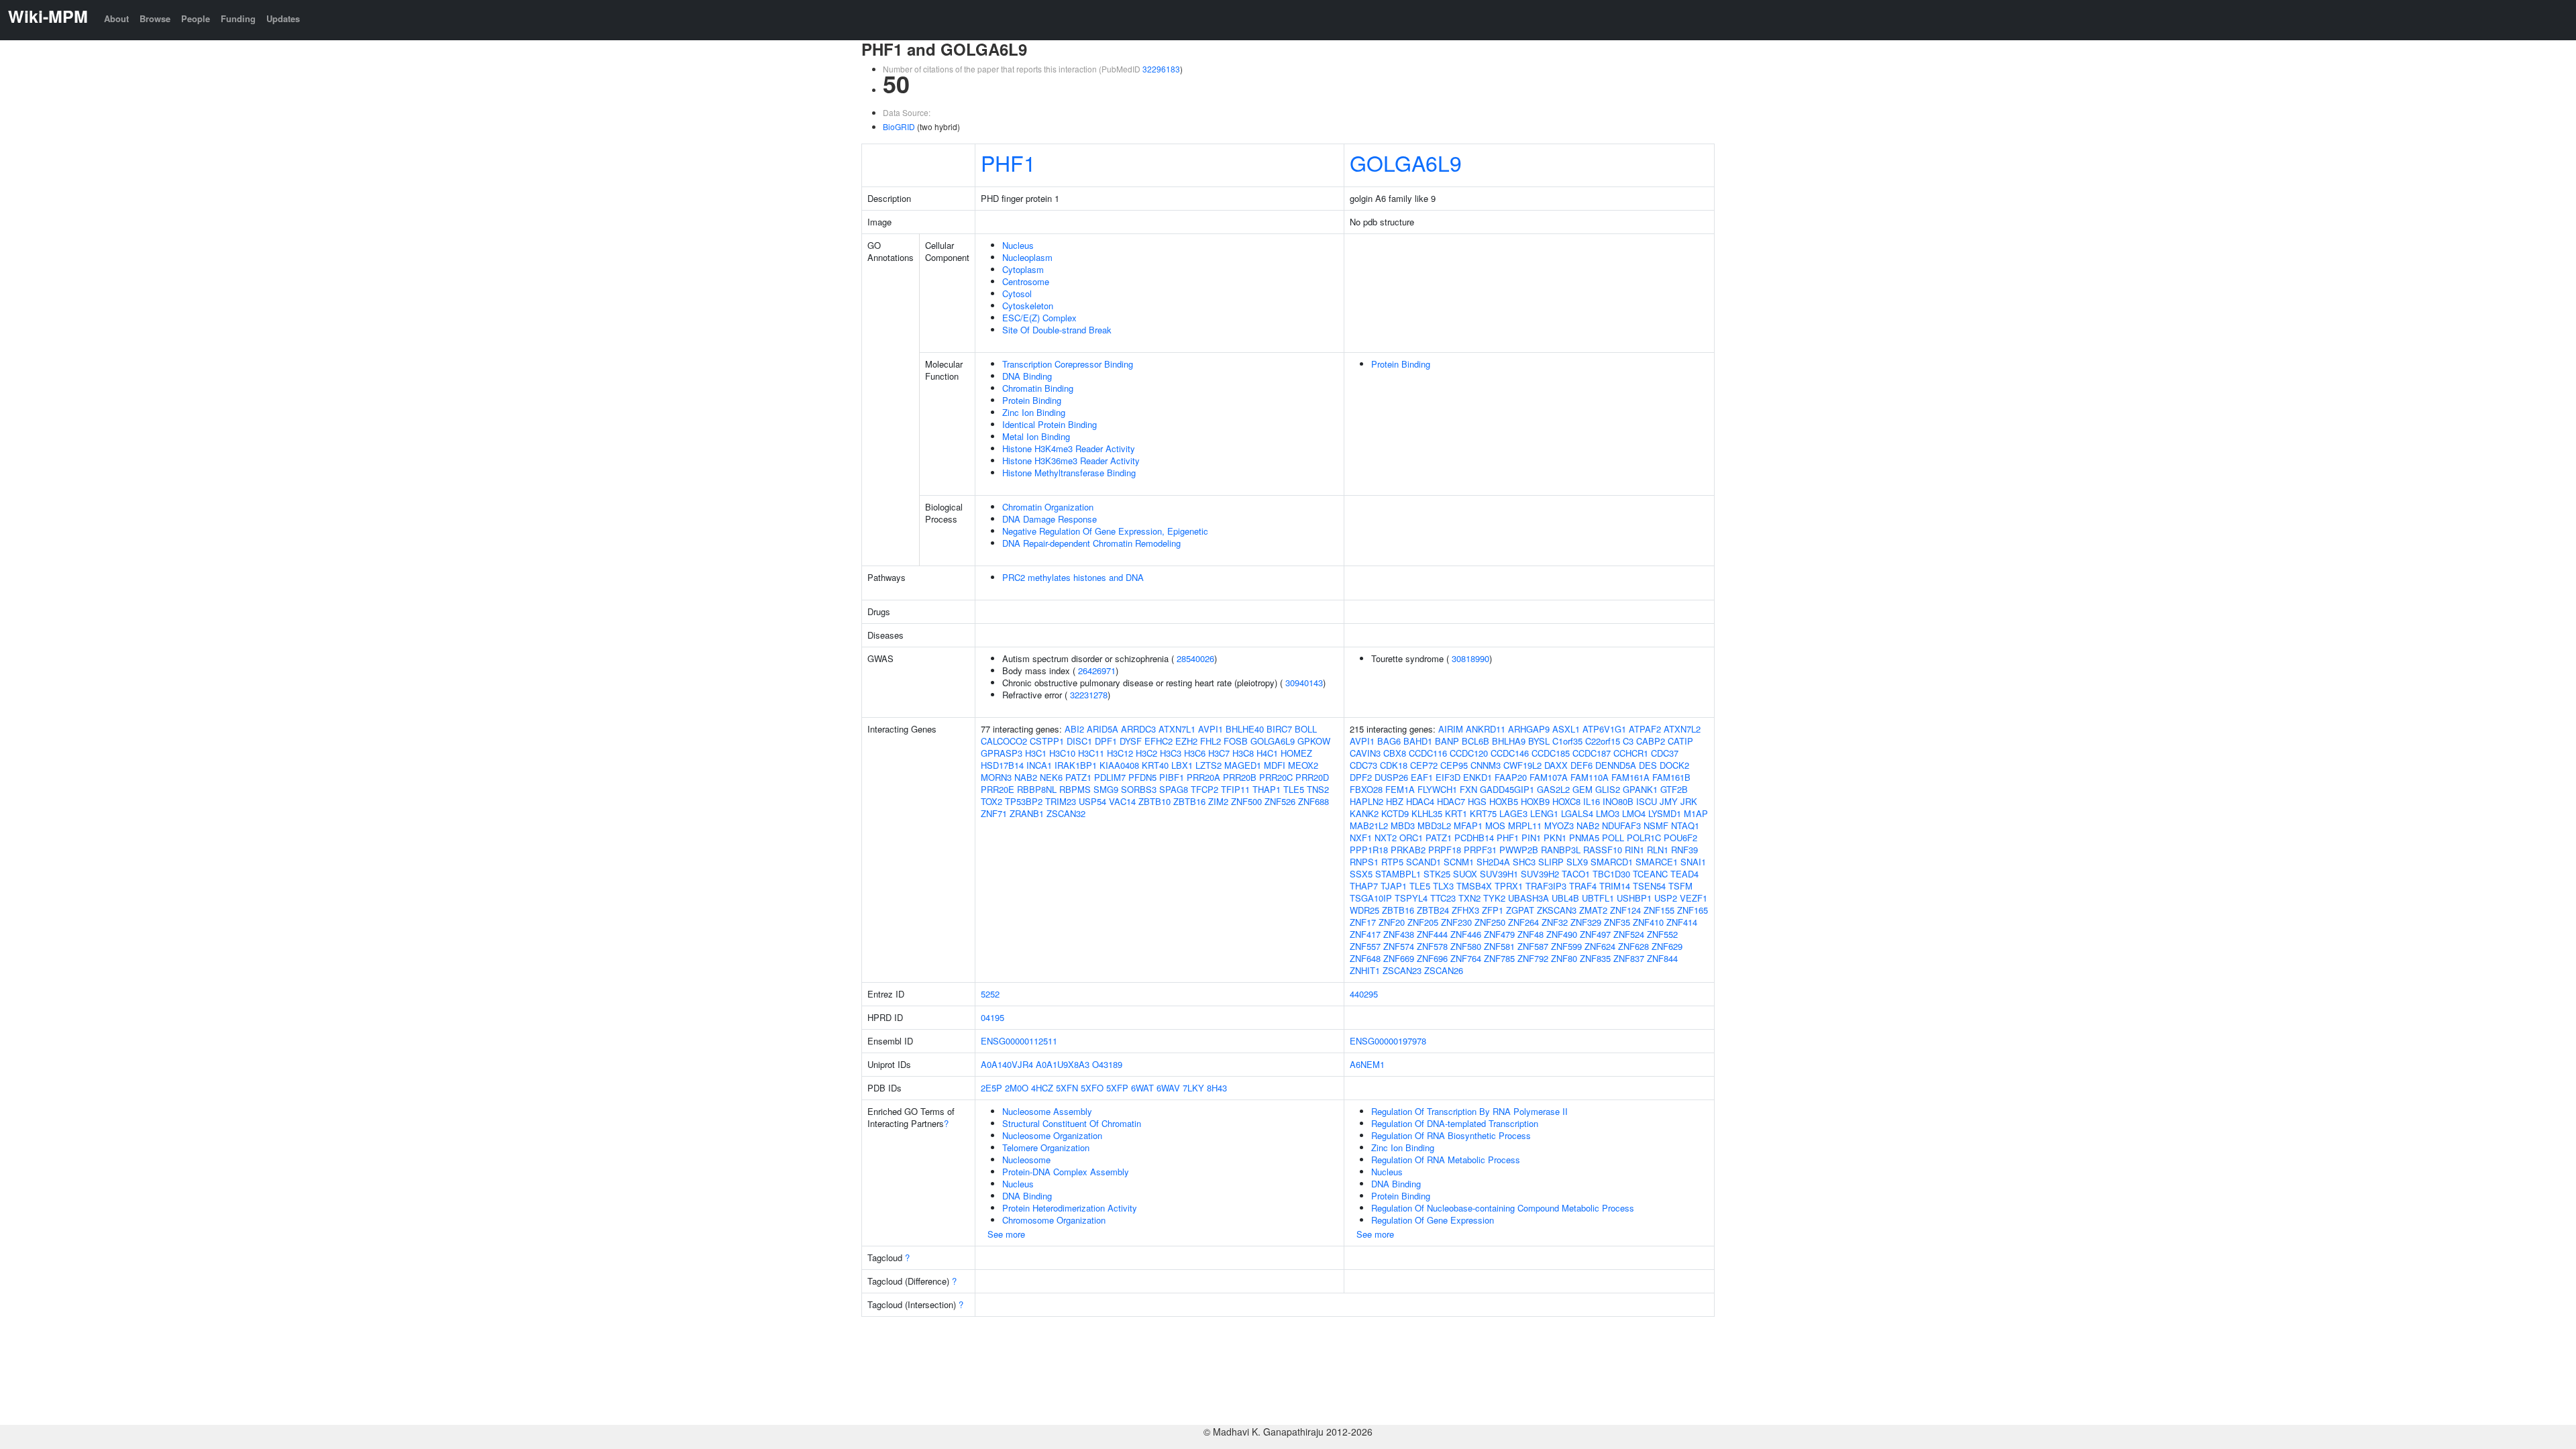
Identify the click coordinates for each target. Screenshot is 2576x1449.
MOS (1495, 825)
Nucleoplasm (1027, 257)
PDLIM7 (1110, 777)
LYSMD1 (1665, 813)
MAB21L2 (1369, 825)
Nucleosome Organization (1052, 1135)
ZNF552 (1662, 934)
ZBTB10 (1155, 801)
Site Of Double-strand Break (1057, 330)
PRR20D (1312, 777)
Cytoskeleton (1028, 306)
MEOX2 (1303, 765)
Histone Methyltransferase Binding (1069, 473)
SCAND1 (1424, 862)
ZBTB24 (1433, 910)
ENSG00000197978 (1388, 1041)
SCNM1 (1459, 862)
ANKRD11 (1486, 729)
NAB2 (1026, 777)
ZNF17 (1363, 922)
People (196, 18)
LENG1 (1544, 813)
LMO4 (1634, 813)
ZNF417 (1365, 934)
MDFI (1275, 765)
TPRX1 (1509, 886)
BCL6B (1475, 741)
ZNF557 (1365, 946)
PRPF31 (1480, 850)
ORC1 (1411, 838)
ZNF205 (1423, 922)
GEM (1582, 789)
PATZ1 (1078, 777)
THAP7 (1364, 886)
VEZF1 (1694, 898)
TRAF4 (1583, 886)
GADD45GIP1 (1507, 789)
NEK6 (1051, 777)
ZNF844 (1662, 958)
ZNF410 (1648, 922)
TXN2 (1469, 898)
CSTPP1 (1047, 741)
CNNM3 (1486, 765)
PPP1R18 (1369, 850)
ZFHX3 (1465, 910)
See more (1006, 1234)
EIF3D (1448, 777)
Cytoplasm (1023, 269)
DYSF (1131, 741)
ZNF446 (1466, 934)
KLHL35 (1427, 813)
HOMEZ (1296, 753)
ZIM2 (1218, 801)
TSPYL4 (1411, 898)
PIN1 (1531, 838)
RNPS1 (1364, 862)
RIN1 (1634, 850)
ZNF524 (1629, 934)
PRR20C (1276, 777)
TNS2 (1318, 789)
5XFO (1092, 1088)
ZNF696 (1432, 958)
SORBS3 (1139, 789)
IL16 (1592, 801)
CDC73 (1363, 765)
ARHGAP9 (1529, 729)
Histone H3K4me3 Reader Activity (1069, 448)
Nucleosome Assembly (1047, 1111)
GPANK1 (1640, 789)
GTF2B (1674, 789)
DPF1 (1106, 741)
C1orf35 (1567, 741)
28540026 (1195, 658)
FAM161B (1671, 777)
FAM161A (1630, 777)
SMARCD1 (1612, 862)
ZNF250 (1490, 922)
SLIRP (1551, 862)
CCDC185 (1551, 753)
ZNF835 (1595, 958)
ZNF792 (1533, 958)
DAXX (1556, 765)
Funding (238, 18)
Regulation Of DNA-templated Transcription (1455, 1123)
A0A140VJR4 (1007, 1064)
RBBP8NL (1037, 789)
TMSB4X (1474, 886)
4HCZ (1042, 1088)
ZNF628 (1633, 946)
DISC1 (1079, 741)
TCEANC (1650, 874)
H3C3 (1171, 753)
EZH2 (1186, 741)
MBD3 (1403, 825)
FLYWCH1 (1437, 789)
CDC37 (1665, 753)
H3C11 (1091, 753)
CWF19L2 (1522, 765)
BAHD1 (1418, 741)
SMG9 (1106, 789)
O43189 (1107, 1064)
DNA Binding (1027, 376)
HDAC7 (1451, 801)
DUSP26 (1391, 777)
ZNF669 (1399, 958)
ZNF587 (1533, 946)
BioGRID (899, 126)
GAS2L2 (1553, 789)
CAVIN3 (1365, 753)
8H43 (1217, 1088)
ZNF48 (1531, 934)
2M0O (1017, 1088)
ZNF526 (1280, 801)
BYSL (1539, 741)
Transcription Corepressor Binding (1068, 364)
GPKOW (1314, 741)
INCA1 (1039, 765)
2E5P (991, 1088)
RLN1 (1658, 850)
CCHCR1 (1631, 753)
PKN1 (1555, 838)
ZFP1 (1493, 910)
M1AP (1696, 813)
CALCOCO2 (1004, 741)
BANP (1447, 741)
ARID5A (1103, 729)
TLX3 (1443, 886)
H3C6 (1195, 753)
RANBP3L (1561, 850)
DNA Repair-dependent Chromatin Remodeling (1091, 543)
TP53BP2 (1024, 801)
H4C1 (1267, 753)
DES (1648, 765)
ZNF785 (1499, 958)
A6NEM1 (1367, 1064)
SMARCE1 (1657, 862)
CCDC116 (1428, 753)
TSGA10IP (1371, 898)
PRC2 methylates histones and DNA (1073, 577)
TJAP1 (1394, 886)
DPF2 (1361, 777)
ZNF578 (1432, 946)
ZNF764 (1466, 958)
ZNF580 (1466, 946)
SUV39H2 (1540, 874)
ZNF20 (1392, 922)
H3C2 (1146, 753)
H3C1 (1036, 753)
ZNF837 (1629, 958)
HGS (1477, 801)
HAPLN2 (1366, 801)
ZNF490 (1562, 934)
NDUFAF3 (1621, 825)
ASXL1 (1566, 729)
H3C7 (1219, 753)
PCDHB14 (1474, 838)
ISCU (1647, 801)
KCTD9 (1395, 813)
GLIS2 (1608, 789)
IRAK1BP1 (1076, 765)
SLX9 (1577, 862)
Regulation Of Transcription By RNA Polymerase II (1469, 1111)
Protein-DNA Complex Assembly (1066, 1172)
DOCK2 (1674, 765)
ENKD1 (1478, 777)
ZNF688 (1313, 801)
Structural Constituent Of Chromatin (1072, 1123)
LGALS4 (1577, 813)
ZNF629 (1667, 946)
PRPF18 (1445, 850)
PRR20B (1240, 777)
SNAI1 (1693, 862)
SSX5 (1361, 874)
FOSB (1236, 741)
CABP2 (1651, 741)
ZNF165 (1693, 910)
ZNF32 (1555, 922)
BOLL (1306, 729)
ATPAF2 (1645, 729)
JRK (1689, 801)
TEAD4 (1684, 874)
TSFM (1680, 886)
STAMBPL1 (1398, 874)
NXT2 (1386, 838)
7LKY (1193, 1088)
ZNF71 (994, 813)
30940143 (1304, 683)
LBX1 (1182, 765)
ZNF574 (1399, 946)
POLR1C (1644, 838)
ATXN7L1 (1177, 729)
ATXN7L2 (1682, 729)
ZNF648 (1365, 958)
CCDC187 (1592, 753)
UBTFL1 (1598, 898)
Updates (283, 18)
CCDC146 (1510, 753)
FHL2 (1211, 741)
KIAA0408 (1119, 765)
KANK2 (1364, 813)
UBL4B (1565, 898)
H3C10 (1062, 753)
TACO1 (1576, 874)
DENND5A (1616, 765)
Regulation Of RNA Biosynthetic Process (1451, 1135)
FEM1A (1400, 789)
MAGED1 (1243, 765)
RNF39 (1684, 850)
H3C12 (1120, 753)
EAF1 (1422, 777)
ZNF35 (1617, 922)
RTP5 (1392, 862)
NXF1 (1361, 838)
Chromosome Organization (1054, 1220)
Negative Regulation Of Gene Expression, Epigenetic (1105, 531)
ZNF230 (1456, 922)
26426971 (1097, 670)
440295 (1364, 994)
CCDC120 (1469, 753)
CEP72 (1424, 765)
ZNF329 (1586, 922)
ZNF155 (1659, 910)
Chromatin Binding (1038, 388)
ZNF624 (1600, 946)
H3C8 (1243, 753)
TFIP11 (1235, 789)
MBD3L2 (1434, 825)
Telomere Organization (1046, 1147)
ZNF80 (1564, 958)
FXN (1468, 789)
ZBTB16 (1189, 801)
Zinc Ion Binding (1034, 412)
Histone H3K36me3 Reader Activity (1071, 461)
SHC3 (1524, 862)
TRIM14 (1615, 886)
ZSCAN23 (1402, 970)
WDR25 (1364, 910)
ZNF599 (1566, 946)
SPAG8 (1174, 789)
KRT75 (1483, 813)
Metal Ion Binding (1036, 436)
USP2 (1666, 898)
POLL (1613, 838)
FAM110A (1590, 777)
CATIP (1680, 741)
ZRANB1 (1027, 813)
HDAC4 (1420, 801)
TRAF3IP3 (1546, 886)
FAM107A (1549, 777)
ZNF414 (1682, 922)
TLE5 (1294, 789)
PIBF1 (1172, 777)
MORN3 (996, 777)
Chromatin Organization (1048, 507)
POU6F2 (1680, 838)
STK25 (1437, 874)
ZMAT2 (1593, 910)
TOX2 (991, 801)
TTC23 (1443, 898)
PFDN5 (1142, 777)
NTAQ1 (1685, 825)
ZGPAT (1520, 910)
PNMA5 (1584, 838)
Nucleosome (1026, 1160)
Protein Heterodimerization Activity (1070, 1208)
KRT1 (1456, 813)
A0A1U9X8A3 (1063, 1064)
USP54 (1092, 801)
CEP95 (1454, 765)
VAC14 (1122, 801)
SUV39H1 (1499, 874)
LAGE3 (1513, 813)
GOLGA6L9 (1406, 162)
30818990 (1470, 658)
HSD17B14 (1002, 765)
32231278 (1089, 695)
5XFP (1117, 1088)
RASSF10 (1603, 850)
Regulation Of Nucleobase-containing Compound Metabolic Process (1503, 1208)
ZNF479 (1499, 934)
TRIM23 (1061, 801)
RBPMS (1075, 789)
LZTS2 (1209, 765)
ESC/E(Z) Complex (1039, 318)
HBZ (1395, 801)
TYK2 (1494, 898)
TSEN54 (1649, 886)
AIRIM (1451, 729)
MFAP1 (1468, 825)
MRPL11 (1525, 825)
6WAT (1142, 1088)
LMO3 (1608, 813)
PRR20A (1203, 777)
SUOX (1465, 874)
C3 (1628, 741)
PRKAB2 (1408, 850)
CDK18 (1394, 765)
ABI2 (1074, 729)
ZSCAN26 (1444, 970)
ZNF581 (1499, 946)
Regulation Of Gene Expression (1433, 1220)
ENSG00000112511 (1019, 1041)
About (116, 18)
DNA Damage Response (1050, 519)
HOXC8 (1566, 801)
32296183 (1161, 69)
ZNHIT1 (1365, 970)
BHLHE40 (1245, 729)
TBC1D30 (1611, 874)
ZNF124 (1625, 910)
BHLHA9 (1509, 741)
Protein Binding (1032, 400)
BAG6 (1389, 741)
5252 (990, 994)
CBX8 (1395, 753)
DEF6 (1581, 765)
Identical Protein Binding (1050, 424)
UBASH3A (1528, 898)
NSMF (1656, 825)
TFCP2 (1204, 789)
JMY (1669, 801)
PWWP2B (1519, 850)
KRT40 (1155, 765)
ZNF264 (1523, 922)
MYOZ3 (1559, 825)
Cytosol (1017, 293)
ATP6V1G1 (1604, 729)
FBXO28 (1366, 789)
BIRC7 (1279, 729)
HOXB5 (1504, 801)
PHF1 (1008, 162)
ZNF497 (1595, 934)
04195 (992, 1017)
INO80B (1618, 801)
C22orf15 (1603, 741)
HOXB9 (1535, 801)
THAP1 (1267, 789)
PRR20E (998, 789)
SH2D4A (1493, 862)
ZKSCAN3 (1557, 910)
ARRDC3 (1138, 729)
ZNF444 (1432, 934)
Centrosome (1026, 281)
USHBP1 (1634, 898)
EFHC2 (1159, 741)
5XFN (1067, 1088)
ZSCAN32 (1066, 813)
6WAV (1168, 1088)
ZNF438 (1399, 934)
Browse (155, 18)
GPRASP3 (1002, 753)
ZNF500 (1246, 801)
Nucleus (1018, 245)
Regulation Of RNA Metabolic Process (1446, 1160)
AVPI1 (1211, 729)
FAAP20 (1511, 777)
